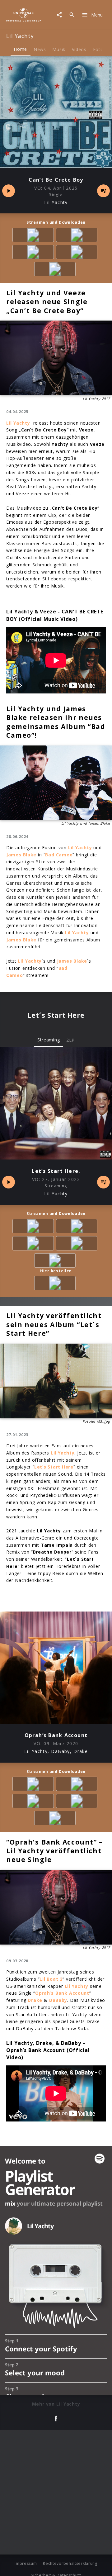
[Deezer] (78, 253)
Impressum (26, 2563)
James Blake (21, 855)
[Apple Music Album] (34, 236)
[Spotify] (34, 253)
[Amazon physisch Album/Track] (56, 1284)
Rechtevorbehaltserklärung (70, 2563)
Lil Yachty (77, 933)
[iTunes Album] (56, 270)
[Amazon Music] (78, 236)
